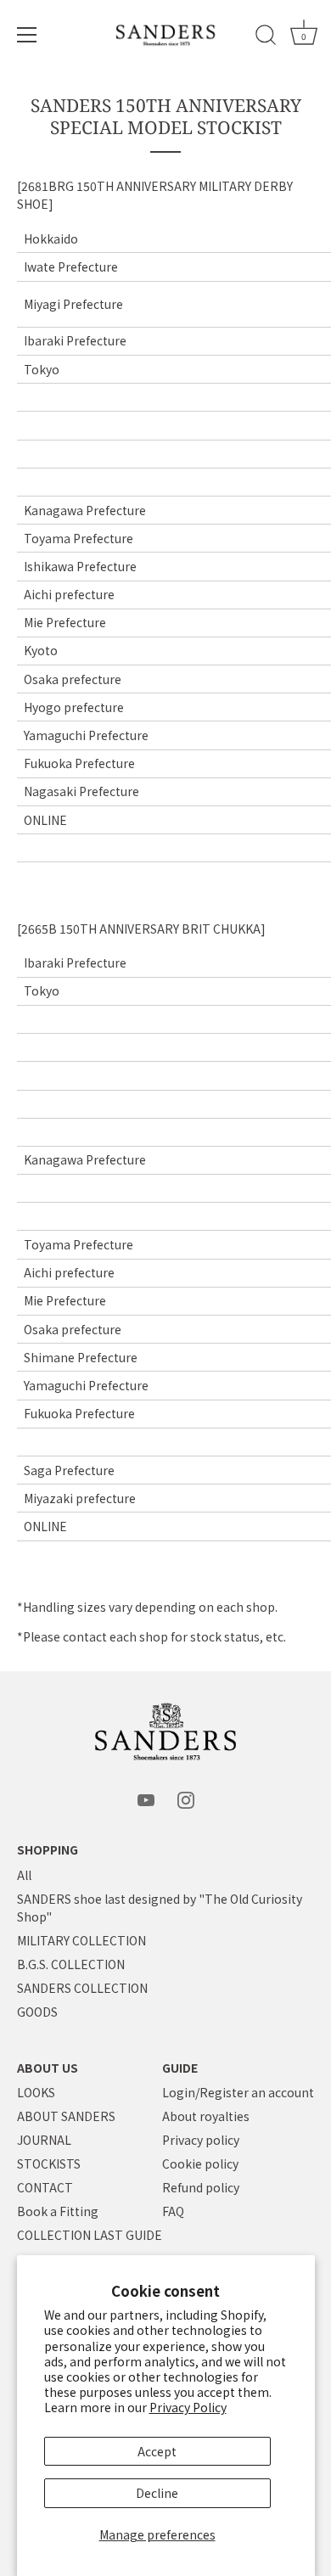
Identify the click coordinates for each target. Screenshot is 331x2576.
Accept (157, 2451)
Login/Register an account (238, 2092)
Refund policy (201, 2187)
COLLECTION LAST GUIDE (90, 2235)
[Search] (266, 37)
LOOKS (36, 2092)
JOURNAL (44, 2140)
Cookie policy (200, 2164)
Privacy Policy (188, 2407)
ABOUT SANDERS (66, 2116)
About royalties (206, 2116)
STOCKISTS (49, 2164)
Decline (157, 2493)
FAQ (173, 2211)
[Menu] (27, 35)
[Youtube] (146, 1799)
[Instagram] (186, 1799)
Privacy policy (201, 2140)
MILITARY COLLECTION (81, 1940)
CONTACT (45, 2187)
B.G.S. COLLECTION (71, 1964)
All (24, 1875)
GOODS (37, 2012)
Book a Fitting (58, 2211)
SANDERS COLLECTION (82, 1988)
